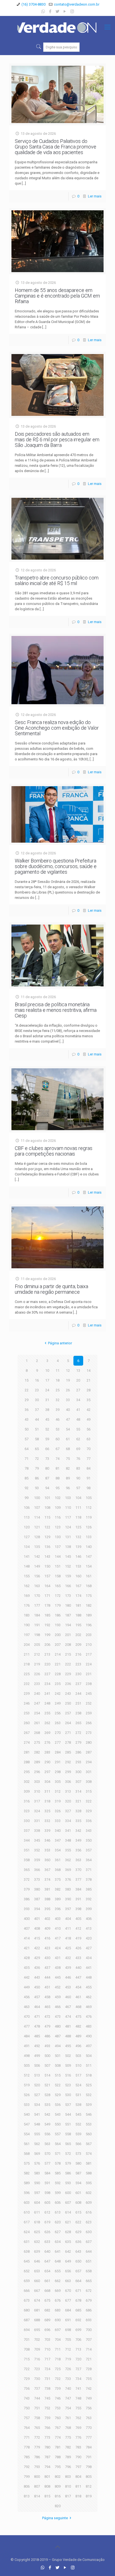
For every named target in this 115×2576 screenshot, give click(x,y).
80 (47, 1468)
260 (27, 1723)
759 (47, 2418)
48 (78, 1419)
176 (27, 1605)
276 (47, 1742)
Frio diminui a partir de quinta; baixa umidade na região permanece (51, 1289)
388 (47, 1899)
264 (68, 1723)
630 (89, 2232)
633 (47, 2242)
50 (27, 1429)
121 (37, 1527)
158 (58, 1576)
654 (47, 2271)
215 (68, 1654)
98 (88, 1488)
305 (58, 1782)
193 (58, 1625)
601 (78, 2193)
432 (68, 1958)
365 (27, 1870)
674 (37, 2300)
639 (37, 2251)
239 (27, 1694)
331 (37, 1821)
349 (78, 1840)
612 (47, 2212)
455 (89, 1987)
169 (27, 1596)
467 (68, 2007)
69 (78, 1449)
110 (68, 1508)
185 (47, 1615)
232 (27, 1684)
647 (47, 2261)
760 (58, 2418)
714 (89, 2349)
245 (89, 1694)
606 (58, 2203)
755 (78, 2408)
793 (37, 2467)
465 (47, 2007)
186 (58, 1615)
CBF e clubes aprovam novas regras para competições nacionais (54, 1151)
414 (27, 1938)
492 (37, 2046)
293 (78, 1762)
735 (89, 2379)
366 (37, 1870)
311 (47, 1791)
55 (78, 1429)
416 (47, 1938)
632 (37, 2242)
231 (89, 1674)
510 (78, 2065)
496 (78, 2046)
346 (47, 1840)
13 (78, 1371)
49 (88, 1419)
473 (58, 2017)
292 (68, 1762)
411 (68, 1928)
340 (58, 1831)
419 (78, 1938)
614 (68, 2212)
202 (78, 1635)
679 (89, 2300)
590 (37, 2183)
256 (58, 1713)
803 (68, 2477)
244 (78, 1694)
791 (89, 2457)
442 (27, 1977)
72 (37, 1459)
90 (78, 1478)
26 (68, 1390)
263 (58, 1723)
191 (37, 1625)
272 (78, 1733)
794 (47, 2467)
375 (58, 1879)
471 (37, 2017)
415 (37, 1938)
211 (27, 1654)
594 (78, 2183)
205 (37, 1645)
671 (78, 2291)
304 (47, 1782)
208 (68, 1645)
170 (37, 1596)
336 (89, 1821)
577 (47, 2163)
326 (58, 1811)
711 (58, 2349)
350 (89, 1840)
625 (37, 2232)
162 (27, 1586)
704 (58, 2340)
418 (68, 1938)
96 (68, 1488)
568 (27, 2154)
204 (27, 1645)
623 (89, 2222)
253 (27, 1713)
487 (58, 2036)
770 (89, 2428)
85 (27, 1478)
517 (78, 2075)
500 (47, 2056)
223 (78, 1664)
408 (37, 1928)
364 (89, 1860)
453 (68, 1987)
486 (47, 2036)
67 (57, 1449)
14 (88, 1371)
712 (68, 2349)
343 (89, 1831)
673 (27, 2300)
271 (68, 1733)
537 (68, 2105)
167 (78, 1586)
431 (58, 1958)
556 (47, 2134)
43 (27, 1419)
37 (37, 1410)
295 (27, 1772)
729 (27, 2379)
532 (89, 2095)
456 (27, 1997)
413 (89, 1928)
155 (27, 1576)
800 (37, 2477)
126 (89, 1527)
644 (89, 2251)
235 (58, 1684)
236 (68, 1684)
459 (58, 1997)
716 (37, 2359)
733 (68, 2379)
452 (58, 1987)
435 (27, 1968)
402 (47, 1919)
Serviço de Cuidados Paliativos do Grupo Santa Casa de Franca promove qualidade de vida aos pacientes (56, 147)
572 (68, 2154)
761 (68, 2418)
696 (47, 2330)
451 (47, 1987)
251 (78, 1703)
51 (37, 1429)
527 (37, 2095)
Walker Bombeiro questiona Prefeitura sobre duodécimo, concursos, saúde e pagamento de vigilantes (56, 866)
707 (89, 2340)
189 (89, 1615)
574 (89, 2154)
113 (27, 1517)
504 (89, 2056)
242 (58, 1694)
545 (78, 2114)
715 (27, 2359)
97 (78, 1488)
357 (89, 1850)
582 (27, 2173)
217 (89, 1654)
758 (37, 2418)
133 (89, 1537)
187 (68, 1615)
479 (47, 2026)
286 (78, 1752)
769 (78, 2428)
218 (27, 1664)
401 (37, 1919)
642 (68, 2251)
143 (47, 1556)
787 (47, 2457)
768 (68, 2428)
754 (68, 2408)
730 (37, 2379)
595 (89, 2183)
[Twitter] (58, 11)
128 (37, 1537)
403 (58, 1919)
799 (27, 2477)
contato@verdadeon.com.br (77, 4)
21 (88, 1380)
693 (89, 2320)
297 (47, 1772)
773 (47, 2437)
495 (68, 2046)
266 (89, 1723)
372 (27, 1879)
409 (47, 1928)
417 (58, 1938)
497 (89, 2046)
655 (58, 2271)
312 (58, 1791)
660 (37, 2281)
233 (37, 1684)
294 (89, 1762)
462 (89, 1997)
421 (27, 1948)
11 (57, 1371)
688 (37, 2320)
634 (58, 2242)
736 (27, 2388)
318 (47, 1801)
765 (37, 2428)
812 (89, 2486)
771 (27, 2437)
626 (47, 2232)
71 (27, 1459)
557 (58, 2134)
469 (89, 2007)
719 (68, 2359)
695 (37, 2330)
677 (68, 2300)
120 (27, 1527)
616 (89, 2212)
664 (78, 2281)
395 (47, 1909)
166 (68, 1586)
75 (68, 1459)
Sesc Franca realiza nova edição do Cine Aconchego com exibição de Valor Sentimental (57, 728)
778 (27, 2447)
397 (68, 1909)
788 (58, 2457)
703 (47, 2340)
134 (27, 1547)
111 (78, 1508)
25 (57, 1390)
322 (89, 1801)
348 (68, 1840)
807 (37, 2486)
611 (37, 2212)
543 (58, 2114)
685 (78, 2310)
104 (78, 1498)
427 (89, 1948)
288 (27, 1762)
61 (68, 1439)
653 (37, 2271)
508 (58, 2065)
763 (89, 2418)
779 (37, 2447)
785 (27, 2457)
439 (68, 1968)
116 (58, 1517)
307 (78, 1782)
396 (58, 1909)
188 (78, 1615)
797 (78, 2467)
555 (37, 2134)
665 (89, 2281)
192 (47, 1625)
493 (47, 2046)
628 (68, 2232)
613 (58, 2212)
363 (78, 1860)
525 (89, 2085)
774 (58, 2437)
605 (47, 2203)
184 (37, 1615)
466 (58, 2007)
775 (68, 2437)
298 (58, 1772)
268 (37, 1733)
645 (27, 2261)
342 (78, 1831)
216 (78, 1654)
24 (47, 1390)
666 (27, 2291)
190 (27, 1625)
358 (27, 1860)
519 (27, 2085)
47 (68, 1419)
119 (89, 1517)
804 (78, 2477)
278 (68, 1742)
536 (58, 2105)
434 (89, 1958)
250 (68, 1703)
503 (78, 2056)
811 (78, 2486)
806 (27, 2486)
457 (37, 1997)
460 (68, 1997)
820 (58, 2506)
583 (37, 2173)
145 (68, 1556)
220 (47, 1664)
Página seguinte (55, 2518)
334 (68, 1821)
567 (89, 2144)
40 (68, 1410)
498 (27, 2056)
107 (37, 1508)
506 (37, 2065)
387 (37, 1899)
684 (68, 2310)
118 (78, 1517)
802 (58, 2477)
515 (58, 2075)
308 (89, 1782)
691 (68, 2320)
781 (58, 2447)
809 (58, 2486)
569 (37, 2154)
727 (78, 2369)
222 (68, 1664)
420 (89, 1938)
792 (27, 2467)
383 (68, 1889)
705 (68, 2340)
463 (27, 2007)
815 (47, 2496)
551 (68, 2124)
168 (89, 1586)
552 (78, 2124)
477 (27, 2026)
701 (27, 2340)
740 (68, 2388)
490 (89, 2036)
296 (37, 1772)
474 (68, 2017)
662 (58, 2281)
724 (47, 2369)
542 (47, 2114)
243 (68, 1694)
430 (47, 1958)
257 (68, 1713)
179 (58, 1605)
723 (37, 2369)
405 (78, 1919)
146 (78, 1556)
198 (37, 1635)
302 (27, 1782)
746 (58, 2398)
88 (57, 1478)
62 (78, 1439)
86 (37, 1478)
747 (68, 2398)
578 (58, 2163)
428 (27, 1958)
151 (58, 1566)
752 (47, 2408)
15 (27, 1380)
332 (47, 1821)
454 (78, 1987)
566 (78, 2144)
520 (37, 2085)
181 (78, 1605)
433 (78, 1958)
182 (89, 1605)
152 (68, 1566)
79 (37, 1468)
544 (68, 2114)
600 (68, 2193)
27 (78, 1390)
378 (89, 1879)
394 (37, 1909)
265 (78, 1723)
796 (68, 2467)
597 (37, 2193)
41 (78, 1410)
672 (89, 2291)
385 (89, 1889)
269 (47, 1733)
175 (89, 1596)
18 (57, 1380)
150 (47, 1566)
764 (27, 2428)
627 (58, 2232)
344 (27, 1840)
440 (78, 1968)
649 (68, 2261)
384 (78, 1889)
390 (68, 1899)
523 (68, 2085)
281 (27, 1752)
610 (27, 2212)
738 (47, 2388)
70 (88, 1449)
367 (47, 1870)
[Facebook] (50, 11)
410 (58, 1928)
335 (78, 1821)
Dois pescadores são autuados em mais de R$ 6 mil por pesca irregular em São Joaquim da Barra (57, 439)
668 (47, 2291)
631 (27, 2242)
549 (47, 2124)
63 (88, 1439)
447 (78, 1977)
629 (78, 2232)
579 (68, 2163)
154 (89, 1566)
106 (27, 1508)
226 (37, 1674)
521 (47, 2085)
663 (68, 2281)
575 (27, 2163)
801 (47, 2477)
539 (89, 2105)
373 (37, 1879)
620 (58, 2222)
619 (47, 2222)
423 (47, 1948)
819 (89, 2496)
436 (37, 1968)
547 (27, 2124)
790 (78, 2457)
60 (57, 1439)
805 (89, 2477)
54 (68, 1429)
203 (89, 1635)
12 (68, 1371)
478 (37, 2026)
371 (89, 1870)
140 (89, 1547)
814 (37, 2496)
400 (27, 1919)
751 (37, 2408)
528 (47, 2095)
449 (27, 1987)
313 (68, 1791)
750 (27, 2408)
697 (58, 2330)
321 (78, 1801)
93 (37, 1488)
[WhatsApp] (43, 11)
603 (27, 2203)
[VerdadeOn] (57, 27)
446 (68, 1977)
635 (68, 2242)
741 (78, 2388)
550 (58, 2124)
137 (58, 1547)
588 (89, 2173)
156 (37, 1576)
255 (47, 1713)
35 (88, 1400)
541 (37, 2114)
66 (47, 1449)
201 (68, 1635)
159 (68, 1576)
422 (37, 1948)
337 (27, 1831)
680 (27, 2310)
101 (47, 1498)
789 (68, 2457)
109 (58, 1508)
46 (57, 1419)
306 (68, 1782)
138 (68, 1547)
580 (78, 2163)
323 (27, 1811)
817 (68, 2496)
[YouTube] (65, 11)
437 (47, 1968)
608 (78, 2203)
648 (58, 2261)
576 (37, 2163)
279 (78, 1742)
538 (78, 2105)
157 (47, 1576)
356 (78, 1850)
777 (89, 2437)
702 (37, 2340)
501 (58, 2056)
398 (78, 1909)
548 (37, 2124)
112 (89, 1508)
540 (27, 2114)
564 (58, 2144)
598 (47, 2193)
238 (89, 1684)
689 (47, 2320)
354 (58, 1850)
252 (89, 1703)
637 (89, 2242)
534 (37, 2105)
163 (37, 1586)
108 (47, 1508)
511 (89, 2065)
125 (78, 1527)
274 (27, 1742)
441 (89, 1968)
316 (27, 1801)
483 (89, 2026)
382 (58, 1889)
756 (89, 2408)
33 (68, 1400)
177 (37, 1605)
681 (37, 2310)
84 (88, 1468)
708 (27, 2349)
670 (68, 2291)
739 (58, 2388)
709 (37, 2349)
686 (89, 2310)
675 (47, 2300)
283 (47, 1752)
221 (58, 1664)
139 (78, 1547)
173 (68, 1596)
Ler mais (95, 196)
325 (47, 1811)
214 (58, 1654)
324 (37, 1811)
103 (68, 1498)
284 (58, 1752)
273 (89, 1733)
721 (89, 2359)
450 (37, 1987)
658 (89, 2271)
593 (68, 2183)
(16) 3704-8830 (33, 4)
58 (37, 1439)
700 (89, 2330)
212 (37, 1654)
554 (27, 2134)
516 (68, 2075)
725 (58, 2369)
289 (37, 1762)
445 (58, 1977)
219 (37, 1664)
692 (78, 2320)
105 (89, 1498)
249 (58, 1703)
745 (47, 2398)
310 (37, 1791)
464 (37, 2007)
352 (37, 1850)
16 (37, 1380)
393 (27, 1909)
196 (89, 1625)
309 (27, 1791)
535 (47, 2105)
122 (47, 1527)
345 (37, 1840)
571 (58, 2154)
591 (47, 2183)
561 (27, 2144)
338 (37, 1831)
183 (27, 1615)
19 (68, 1380)
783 (78, 2447)
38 (47, 1410)
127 (27, 1537)
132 (78, 1537)
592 (58, 2183)
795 (58, 2467)
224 (89, 1664)
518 (89, 2075)
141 (27, 1556)
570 (47, 2154)
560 (89, 2134)
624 (27, 2232)
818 (78, 2496)
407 (27, 1928)
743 (27, 2398)
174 (78, 1596)
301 (89, 1772)
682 (47, 2310)
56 (88, 1429)
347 (58, 1840)
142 (37, 1556)
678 (78, 2300)
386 (27, 1899)
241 (47, 1694)
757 (27, 2418)
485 (37, 2036)
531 (78, 2095)
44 (37, 1419)
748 (78, 2398)
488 (68, 2036)
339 (47, 1831)
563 (47, 2144)
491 (27, 2046)
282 (37, 1752)
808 (47, 2486)
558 (68, 2134)
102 (58, 1498)
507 (47, 2065)
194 (68, 1625)
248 (47, 1703)
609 (89, 2203)
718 (58, 2359)
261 (37, 1723)
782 (68, 2447)
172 (58, 1596)
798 (89, 2467)
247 (37, 1703)
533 (27, 2105)
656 (68, 2271)
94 (47, 1488)
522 (58, 2085)
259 (89, 1713)
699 (78, 2330)
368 (58, 1870)
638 (27, 2251)
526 (27, 2095)
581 (89, 2163)
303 (37, 1782)
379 (27, 1889)
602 (89, 2193)
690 (58, 2320)
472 (47, 2017)
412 (78, 1928)
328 (78, 1811)
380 (37, 1889)
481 (68, 2026)
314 (78, 1791)
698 (68, 2330)
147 (89, 1556)
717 (47, 2359)
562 (37, 2144)
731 (47, 2379)
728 (89, 2369)
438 (58, 1968)
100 (37, 1498)
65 (37, 1449)
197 (27, 1635)
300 (78, 1772)
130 (58, 1537)
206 (47, 1645)
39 (57, 1410)
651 (89, 2261)
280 (89, 1742)
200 (58, 1635)
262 (47, 1723)
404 (68, 1919)
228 (58, 1674)
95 (57, 1488)
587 (78, 2173)
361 (58, 1860)
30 (37, 1400)
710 (47, 2349)
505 (27, 2065)
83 (78, 1468)
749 (89, 2398)
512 (27, 2075)
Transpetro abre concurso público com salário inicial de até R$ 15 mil (57, 580)
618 (37, 2222)
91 (88, 1478)
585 (58, 2173)
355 (68, 1850)
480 (58, 2026)
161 (89, 1576)
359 (37, 1860)
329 (89, 1811)
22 (27, 1390)
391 (78, 1899)
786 (37, 2457)
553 (89, 2124)
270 (58, 1733)
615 (78, 2212)
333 (58, 1821)
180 (68, 1605)
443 (37, 1977)
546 (89, 2114)
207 (58, 1645)
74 (57, 1459)
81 (57, 1468)
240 (37, 1694)
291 (58, 1762)
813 (27, 2496)
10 (47, 1371)
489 (78, 2036)
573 (78, 2154)
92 (27, 1488)
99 (27, 1498)
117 (68, 1517)
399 (89, 1909)
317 (37, 1801)
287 (89, 1752)
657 (78, 2271)
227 (47, 1674)
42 (88, 1410)
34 (78, 1400)
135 (37, 1547)
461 (78, 1997)
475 (78, 2017)
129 (47, 1537)
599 (58, 2193)
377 (78, 1879)
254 (37, 1713)
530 (68, 2095)
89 (68, 1478)
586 (68, 2173)
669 (58, 2291)
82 (68, 1468)
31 (47, 1400)
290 (47, 1762)
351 (27, 1850)
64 (27, 1449)
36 (27, 1410)
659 (27, 2281)
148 (27, 1566)
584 (47, 2173)
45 (47, 1419)
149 (37, 1566)
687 (27, 2320)
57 (27, 1439)
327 (68, 1811)
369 (68, 1870)
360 (47, 1860)
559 (78, 2134)
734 (78, 2379)
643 (78, 2251)
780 (47, 2447)
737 (37, 2388)
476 (89, 2017)
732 (58, 2379)
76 (78, 1459)
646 (37, 2261)
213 (47, 1654)
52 (47, 1429)
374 (47, 1879)
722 (27, 2369)
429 (37, 1958)
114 (37, 1517)
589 (27, 2183)
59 (47, 1439)
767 (58, 2428)
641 (58, 2251)
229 (68, 1674)
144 (58, 1556)
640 (47, 2251)
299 (68, 1772)
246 (27, 1703)
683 (58, 2310)
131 (68, 1537)
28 (88, 1390)
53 (57, 1429)
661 (47, 2281)
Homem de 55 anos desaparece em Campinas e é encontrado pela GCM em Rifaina (57, 296)
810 (68, 2486)
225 (27, 1674)
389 (58, 1899)
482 (78, 2026)
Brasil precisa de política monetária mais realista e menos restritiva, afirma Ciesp (56, 1010)
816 (58, 2496)
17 (47, 1380)
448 (89, 1977)
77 (88, 1459)
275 (37, 1742)
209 (78, 1645)
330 (27, 1821)
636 (78, 2242)
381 (47, 1889)
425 (68, 1948)
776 (78, 2437)
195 (78, 1625)
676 (58, 2300)
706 (78, 2340)
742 (89, 2388)
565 (68, 2144)
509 (68, 2065)
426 (78, 1948)
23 (37, 1390)
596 (27, 2193)
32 (57, 1400)
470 (27, 2017)
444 (47, 1977)
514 (47, 2075)
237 (78, 1684)
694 (27, 2330)
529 (58, 2095)
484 (27, 2036)
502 (68, 2056)
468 (78, 2007)
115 (47, 1517)
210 (89, 1645)
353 (47, 1850)
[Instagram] (72, 11)
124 (68, 1527)
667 (37, 2291)
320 (68, 1801)
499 (37, 2056)
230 (78, 1674)
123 (58, 1527)
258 (78, 1713)
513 (37, 2075)
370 (78, 1870)
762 (78, 2418)
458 (47, 1997)
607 (68, 2203)
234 (47, 1684)
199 (47, 1635)
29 (27, 1400)
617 (27, 2222)
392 (89, 1899)
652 (27, 2271)
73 (47, 1459)
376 (68, 1879)
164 (47, 1586)
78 (27, 1468)
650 (78, 2261)
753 (58, 2408)
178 (47, 1605)
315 (89, 1791)
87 (47, 1478)
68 (68, 1449)
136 (47, 1547)
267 (27, 1733)
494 (58, 2046)
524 (78, 2085)
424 (58, 1948)
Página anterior (60, 1343)
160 (78, 1576)
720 (78, 2359)
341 (68, 1831)
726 (68, 2369)
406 (89, 1919)
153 (78, 1566)
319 (58, 1801)
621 (68, 2222)
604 (37, 2203)
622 (78, 2222)
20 (78, 1380)
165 (58, 1586)
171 (47, 1596)
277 (58, 1742)
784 (89, 2447)
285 (68, 1752)
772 (37, 2437)
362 (68, 1860)
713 (78, 2349)
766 (47, 2428)
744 (37, 2398)
